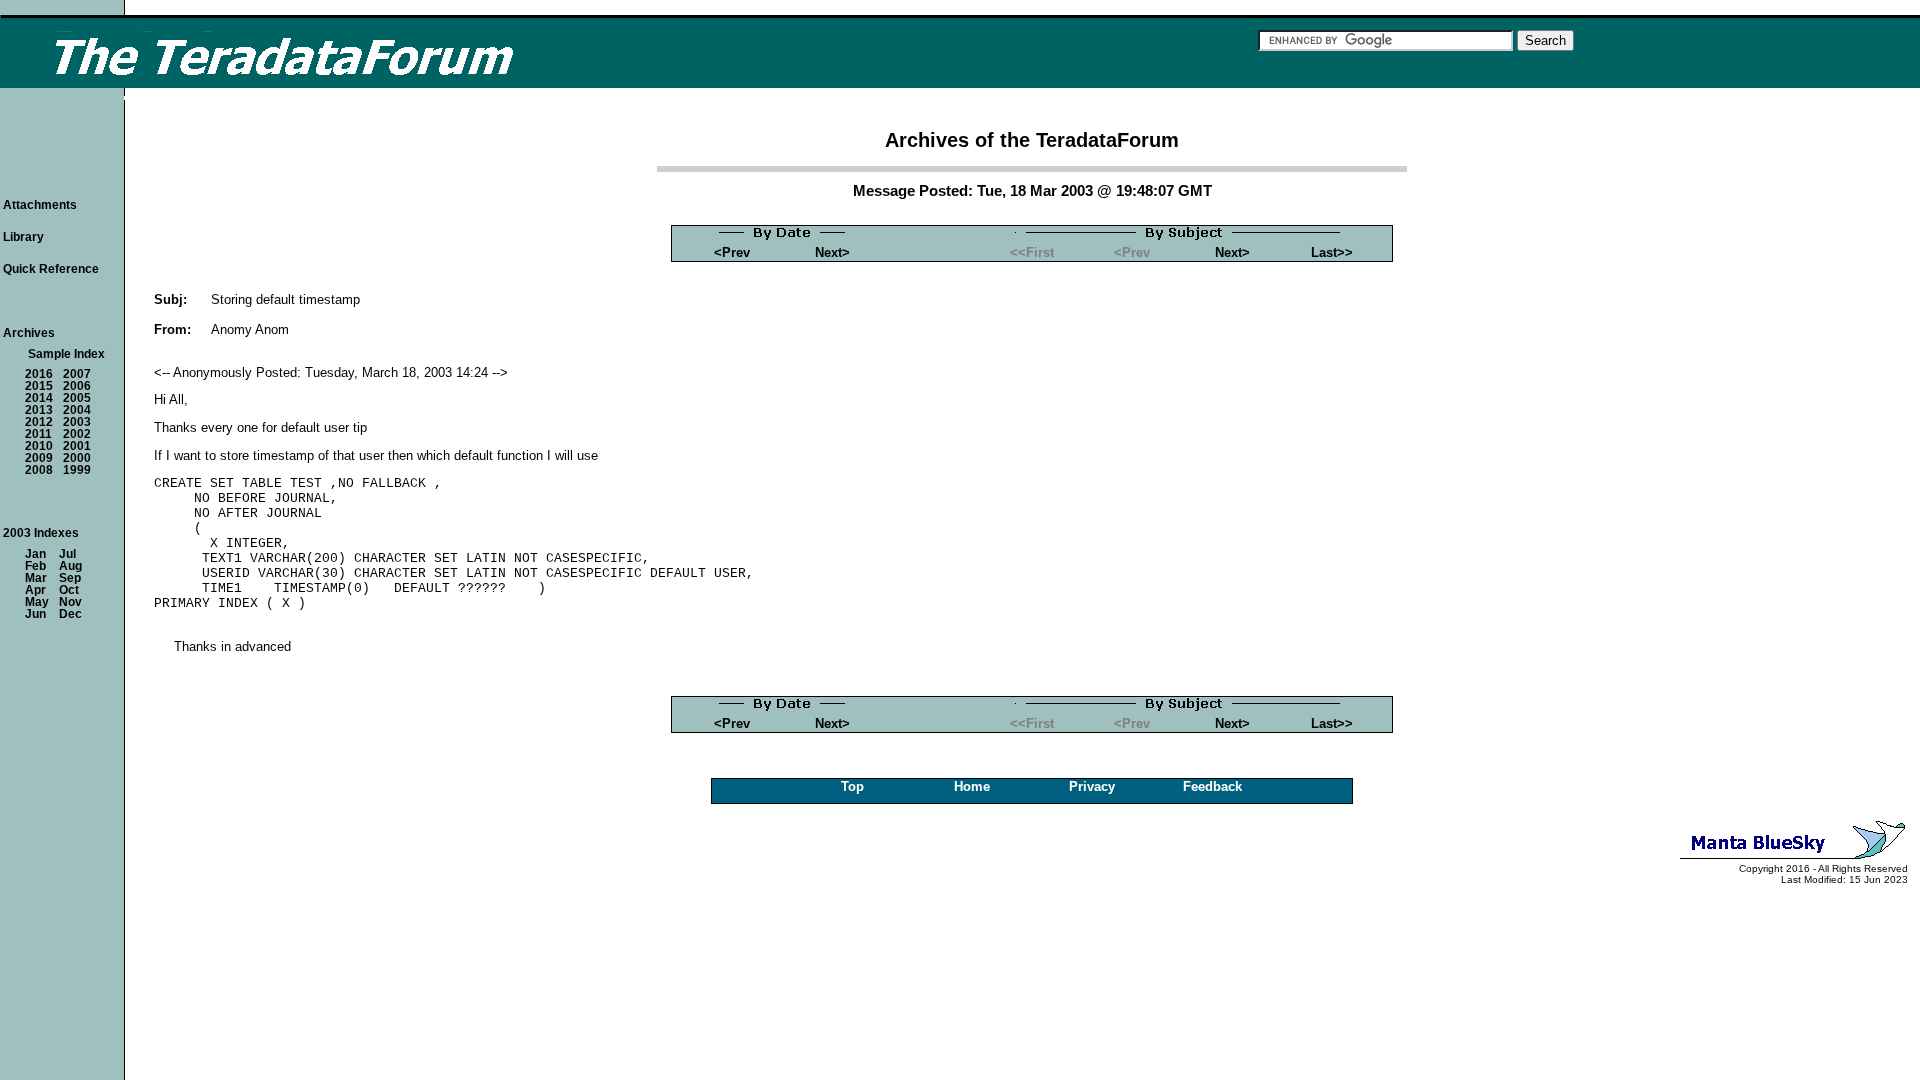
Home (972, 786)
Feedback (1212, 786)
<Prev (732, 252)
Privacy (1092, 786)
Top (852, 786)
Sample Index (66, 354)
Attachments (40, 205)
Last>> (1332, 252)
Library (23, 237)
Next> (832, 252)
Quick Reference (51, 269)
